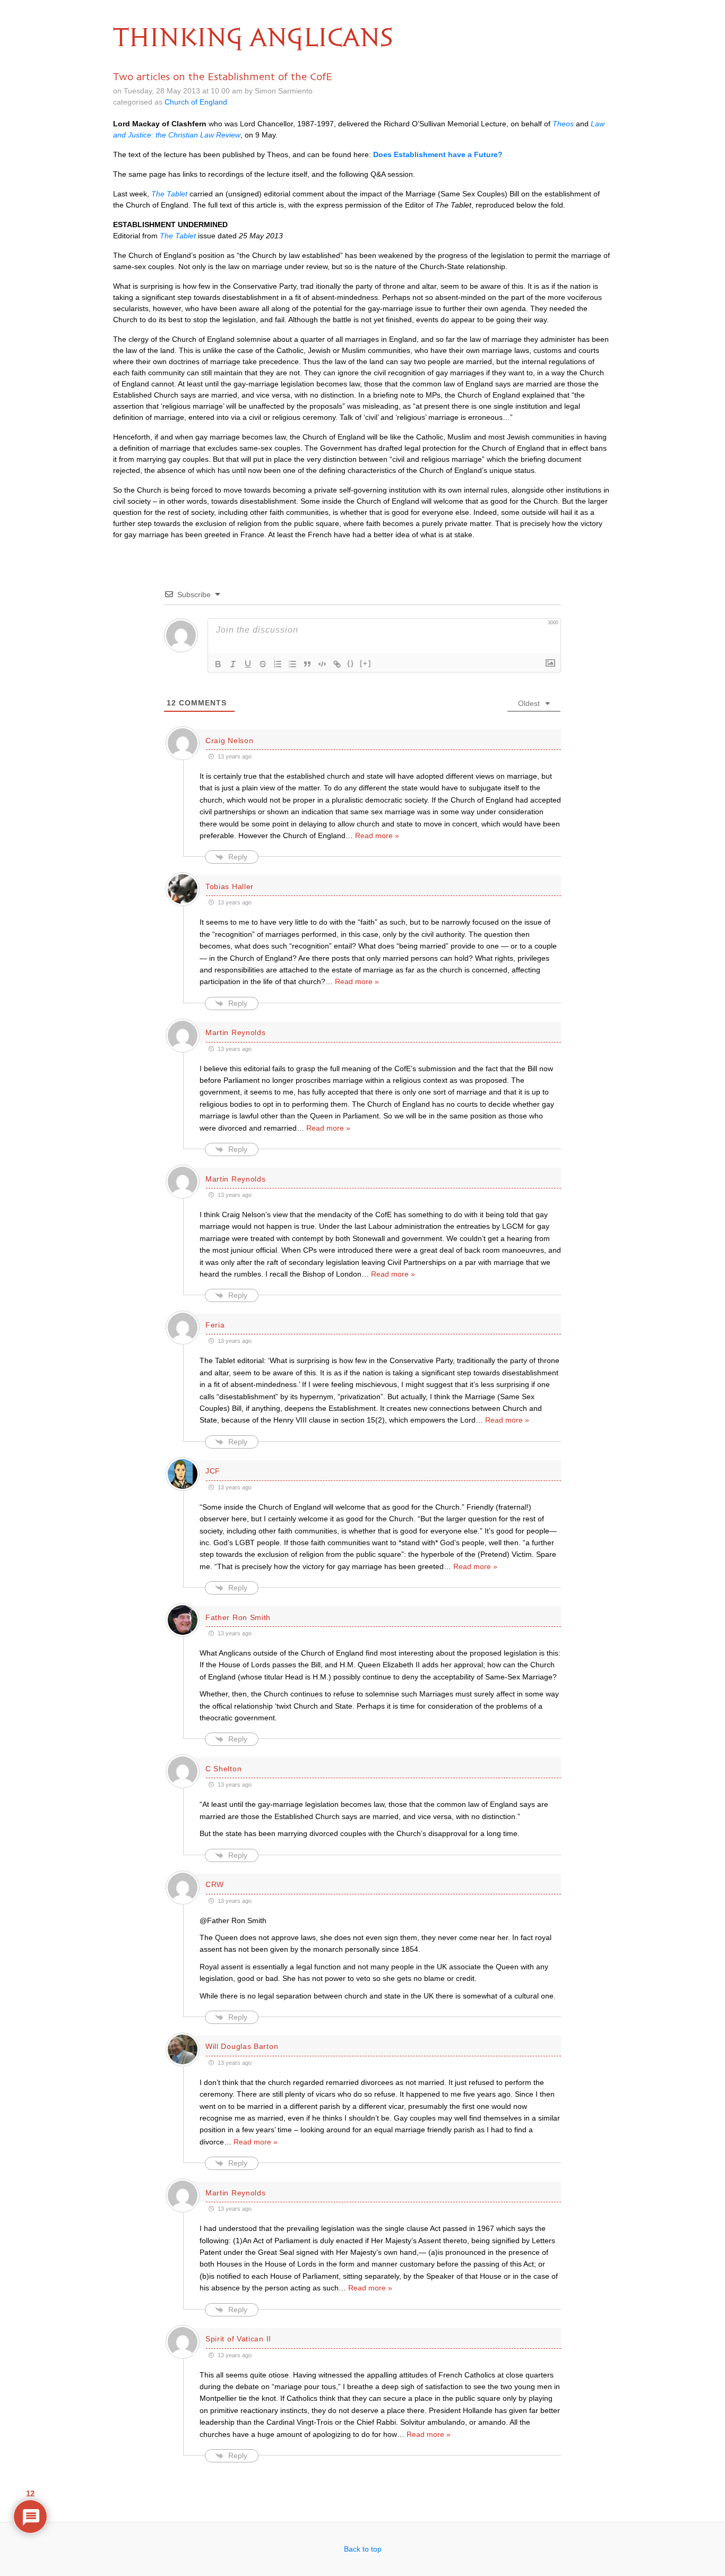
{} (351, 663)
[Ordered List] (278, 664)
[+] (366, 663)
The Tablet (169, 194)
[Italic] (233, 664)
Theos (563, 124)
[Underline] (248, 664)
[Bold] (218, 664)
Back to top (363, 2549)
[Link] (337, 664)
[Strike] (263, 664)
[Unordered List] (292, 664)
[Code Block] (322, 664)
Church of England (196, 102)
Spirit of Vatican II (238, 2339)
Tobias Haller (230, 886)
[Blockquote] (307, 664)
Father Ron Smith (238, 1617)
